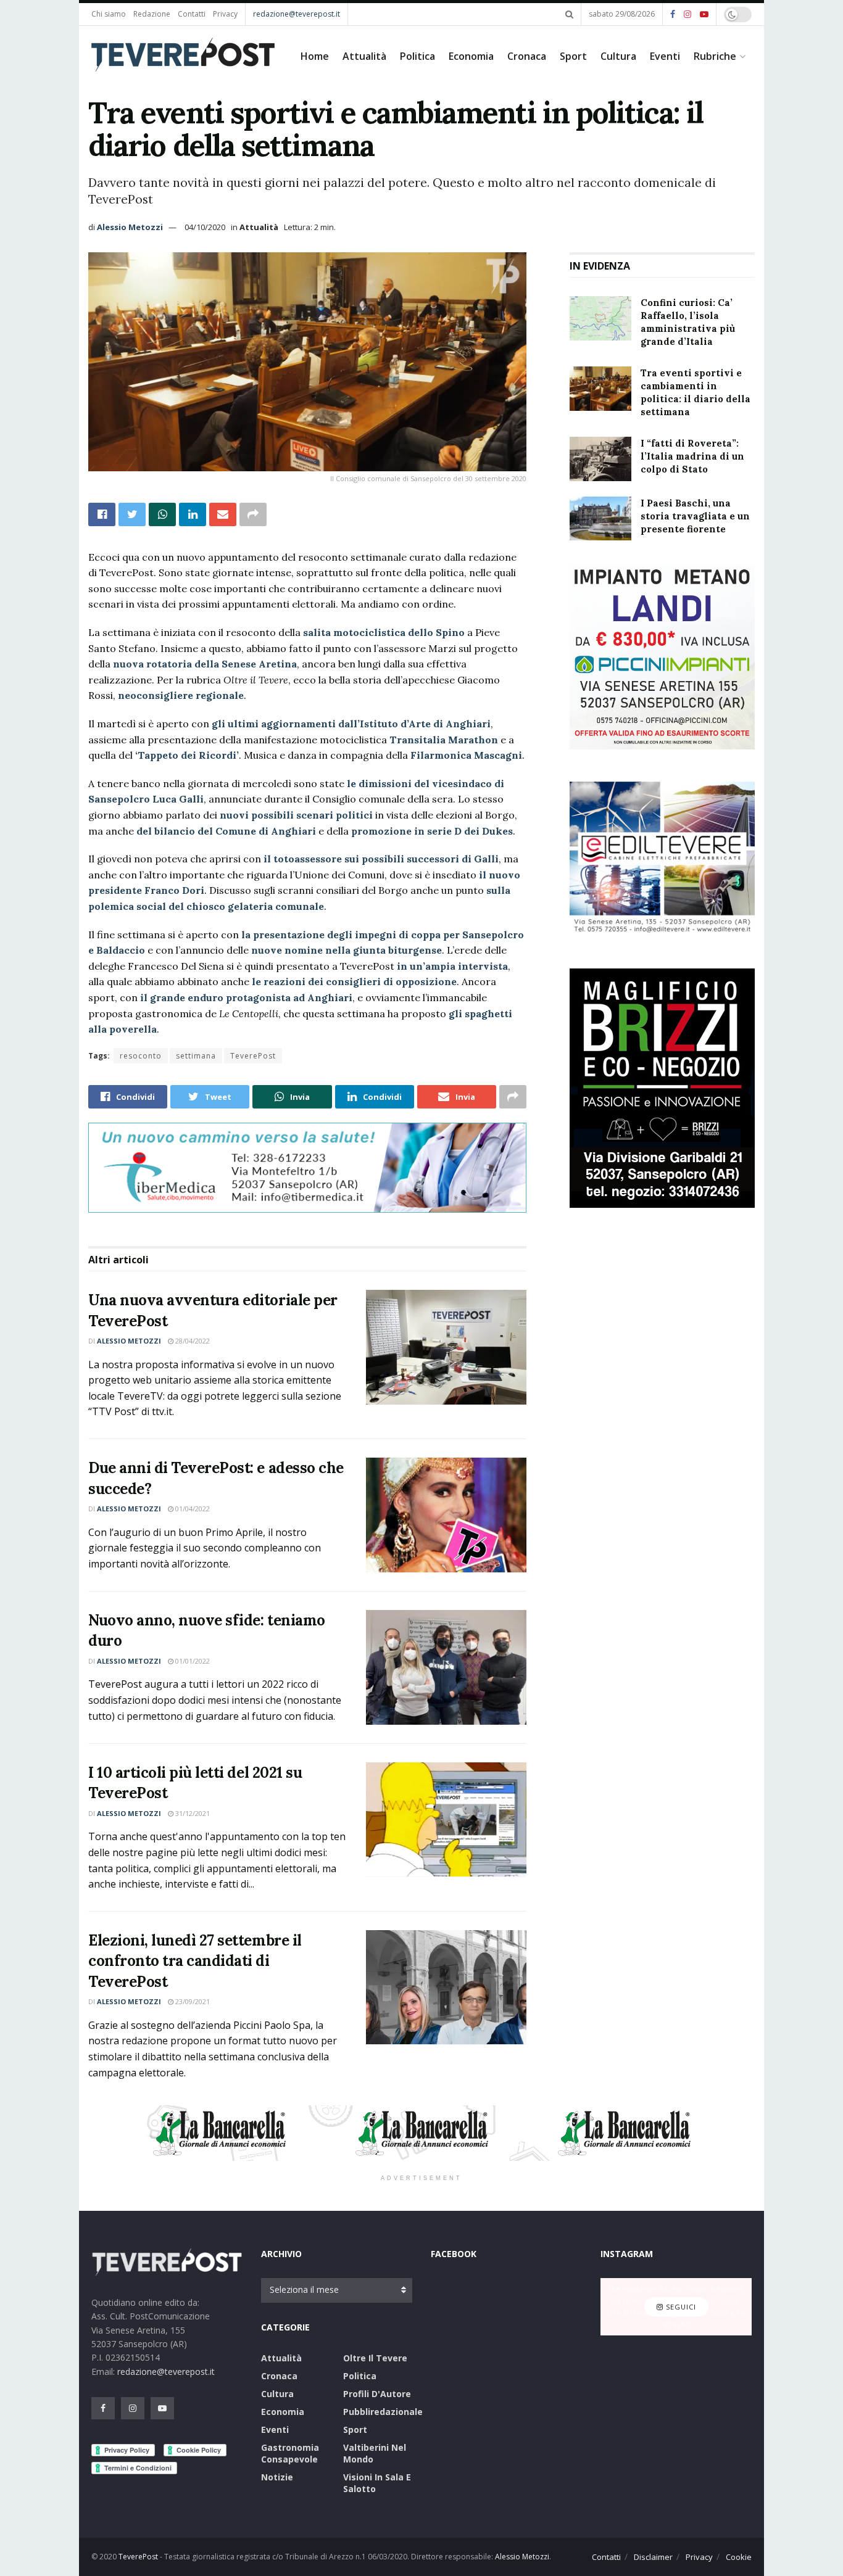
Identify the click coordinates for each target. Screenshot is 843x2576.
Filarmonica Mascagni (466, 755)
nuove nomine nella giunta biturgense (347, 950)
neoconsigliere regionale (181, 695)
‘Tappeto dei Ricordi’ (187, 755)
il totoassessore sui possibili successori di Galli (381, 859)
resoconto (141, 1056)
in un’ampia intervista (452, 966)
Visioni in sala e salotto (377, 2483)
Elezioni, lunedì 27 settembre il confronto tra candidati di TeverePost (195, 1961)
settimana (196, 1056)
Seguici (680, 2307)
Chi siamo (109, 14)
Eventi (665, 56)
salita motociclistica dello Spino (384, 632)
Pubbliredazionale (383, 2412)
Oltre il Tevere (375, 2358)
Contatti (192, 14)
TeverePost (253, 1056)
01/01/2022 (192, 1661)
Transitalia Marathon (444, 740)
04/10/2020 (205, 227)
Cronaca (527, 56)
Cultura (618, 56)
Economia (471, 56)
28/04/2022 (192, 1341)
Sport (573, 56)
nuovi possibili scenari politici (296, 815)
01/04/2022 (192, 1509)
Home (315, 56)
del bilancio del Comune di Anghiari (226, 831)
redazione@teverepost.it (297, 14)
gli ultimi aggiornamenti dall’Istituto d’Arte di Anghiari (351, 724)
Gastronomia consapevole (290, 2453)
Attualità (364, 56)
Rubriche (715, 56)
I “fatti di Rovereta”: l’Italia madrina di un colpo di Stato (692, 456)
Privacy (225, 14)
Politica (417, 56)
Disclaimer (653, 2557)
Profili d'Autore (377, 2394)
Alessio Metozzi (130, 227)
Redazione (152, 14)
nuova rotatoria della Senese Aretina (205, 664)
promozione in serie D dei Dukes (432, 831)
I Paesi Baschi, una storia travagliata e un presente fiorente (695, 516)
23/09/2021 (192, 2001)
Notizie (277, 2477)
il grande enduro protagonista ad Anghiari (246, 997)
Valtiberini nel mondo (375, 2453)
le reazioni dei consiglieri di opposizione (354, 981)
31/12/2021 (192, 1813)
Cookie (739, 2557)
